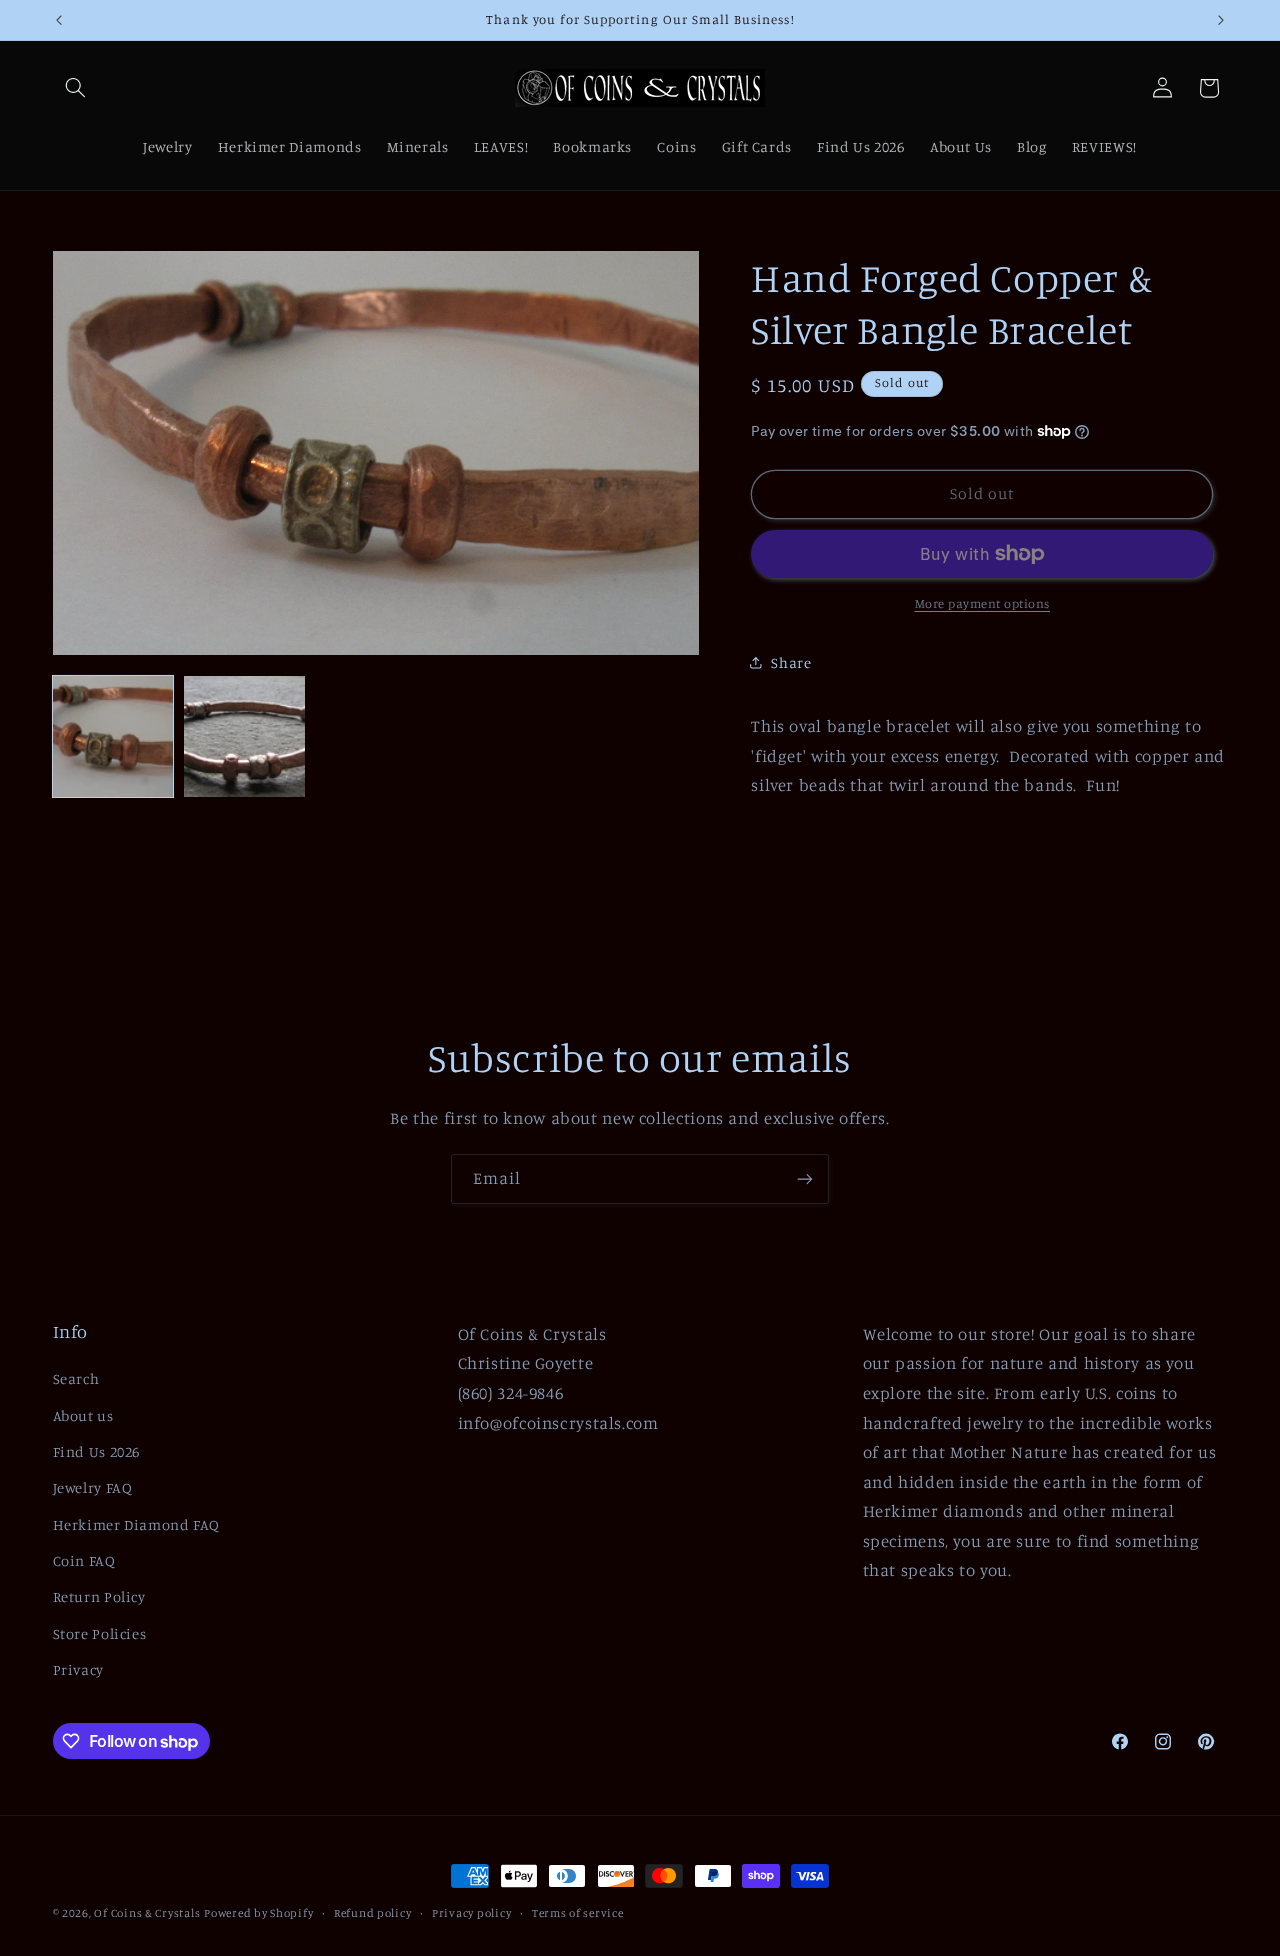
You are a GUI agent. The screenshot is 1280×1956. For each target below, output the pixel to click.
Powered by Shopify (258, 1913)
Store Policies (100, 1633)
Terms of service (578, 1913)
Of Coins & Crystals (147, 1913)
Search (76, 1378)
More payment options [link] (983, 603)
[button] (76, 88)
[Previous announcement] (59, 20)
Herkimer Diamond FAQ (137, 1524)
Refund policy (373, 1913)
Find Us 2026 (97, 1451)
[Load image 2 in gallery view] (244, 736)
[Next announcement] (1221, 20)
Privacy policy (471, 1913)
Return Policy (99, 1596)
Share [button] (791, 662)
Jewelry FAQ (93, 1487)
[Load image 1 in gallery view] (113, 736)
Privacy (78, 1669)
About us (83, 1415)
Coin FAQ (84, 1560)
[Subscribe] (805, 1178)
